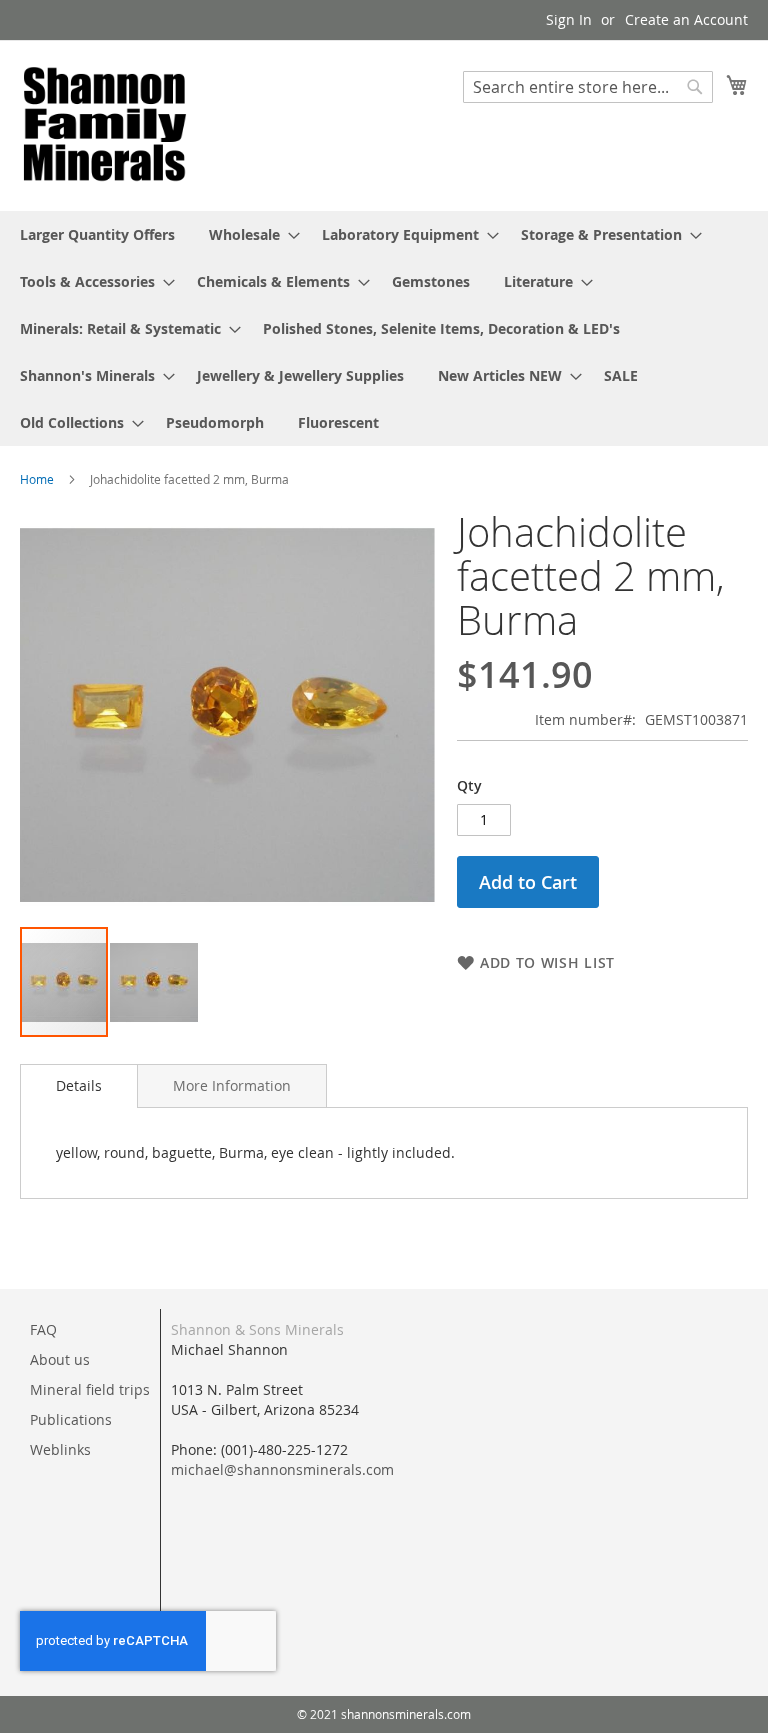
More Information (232, 1085)
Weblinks (60, 1449)
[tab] (79, 1086)
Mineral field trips (90, 1389)
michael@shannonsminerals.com (282, 1469)
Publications (71, 1419)
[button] (154, 982)
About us (60, 1359)
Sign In (569, 19)
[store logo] (105, 124)
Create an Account (686, 19)
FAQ (43, 1329)
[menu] (384, 328)
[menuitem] (97, 234)
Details (79, 1085)
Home (37, 479)
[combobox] (588, 87)
